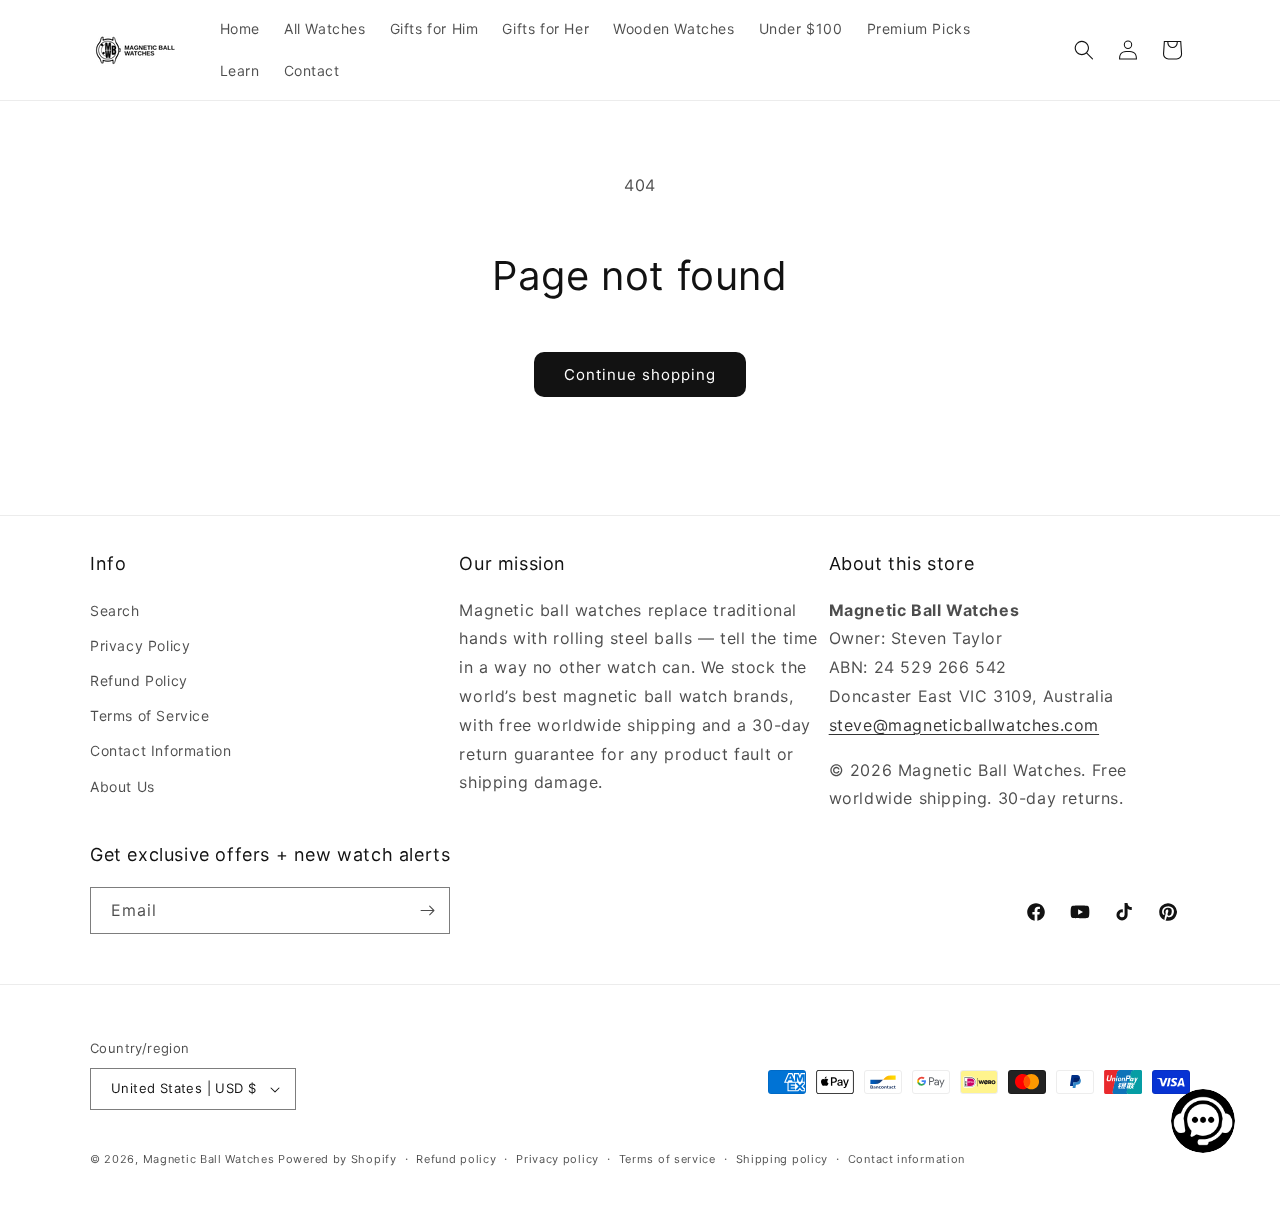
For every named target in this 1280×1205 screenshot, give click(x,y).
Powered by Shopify (337, 1159)
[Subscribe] (427, 910)
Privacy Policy (140, 645)
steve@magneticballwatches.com (964, 725)
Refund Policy (139, 680)
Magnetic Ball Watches (209, 1159)
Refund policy (456, 1159)
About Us (122, 786)
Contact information (906, 1159)
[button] (1084, 50)
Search (115, 610)
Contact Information (160, 750)
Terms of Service (150, 715)
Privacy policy (557, 1159)
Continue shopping (640, 374)
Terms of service (667, 1159)
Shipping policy (782, 1159)
